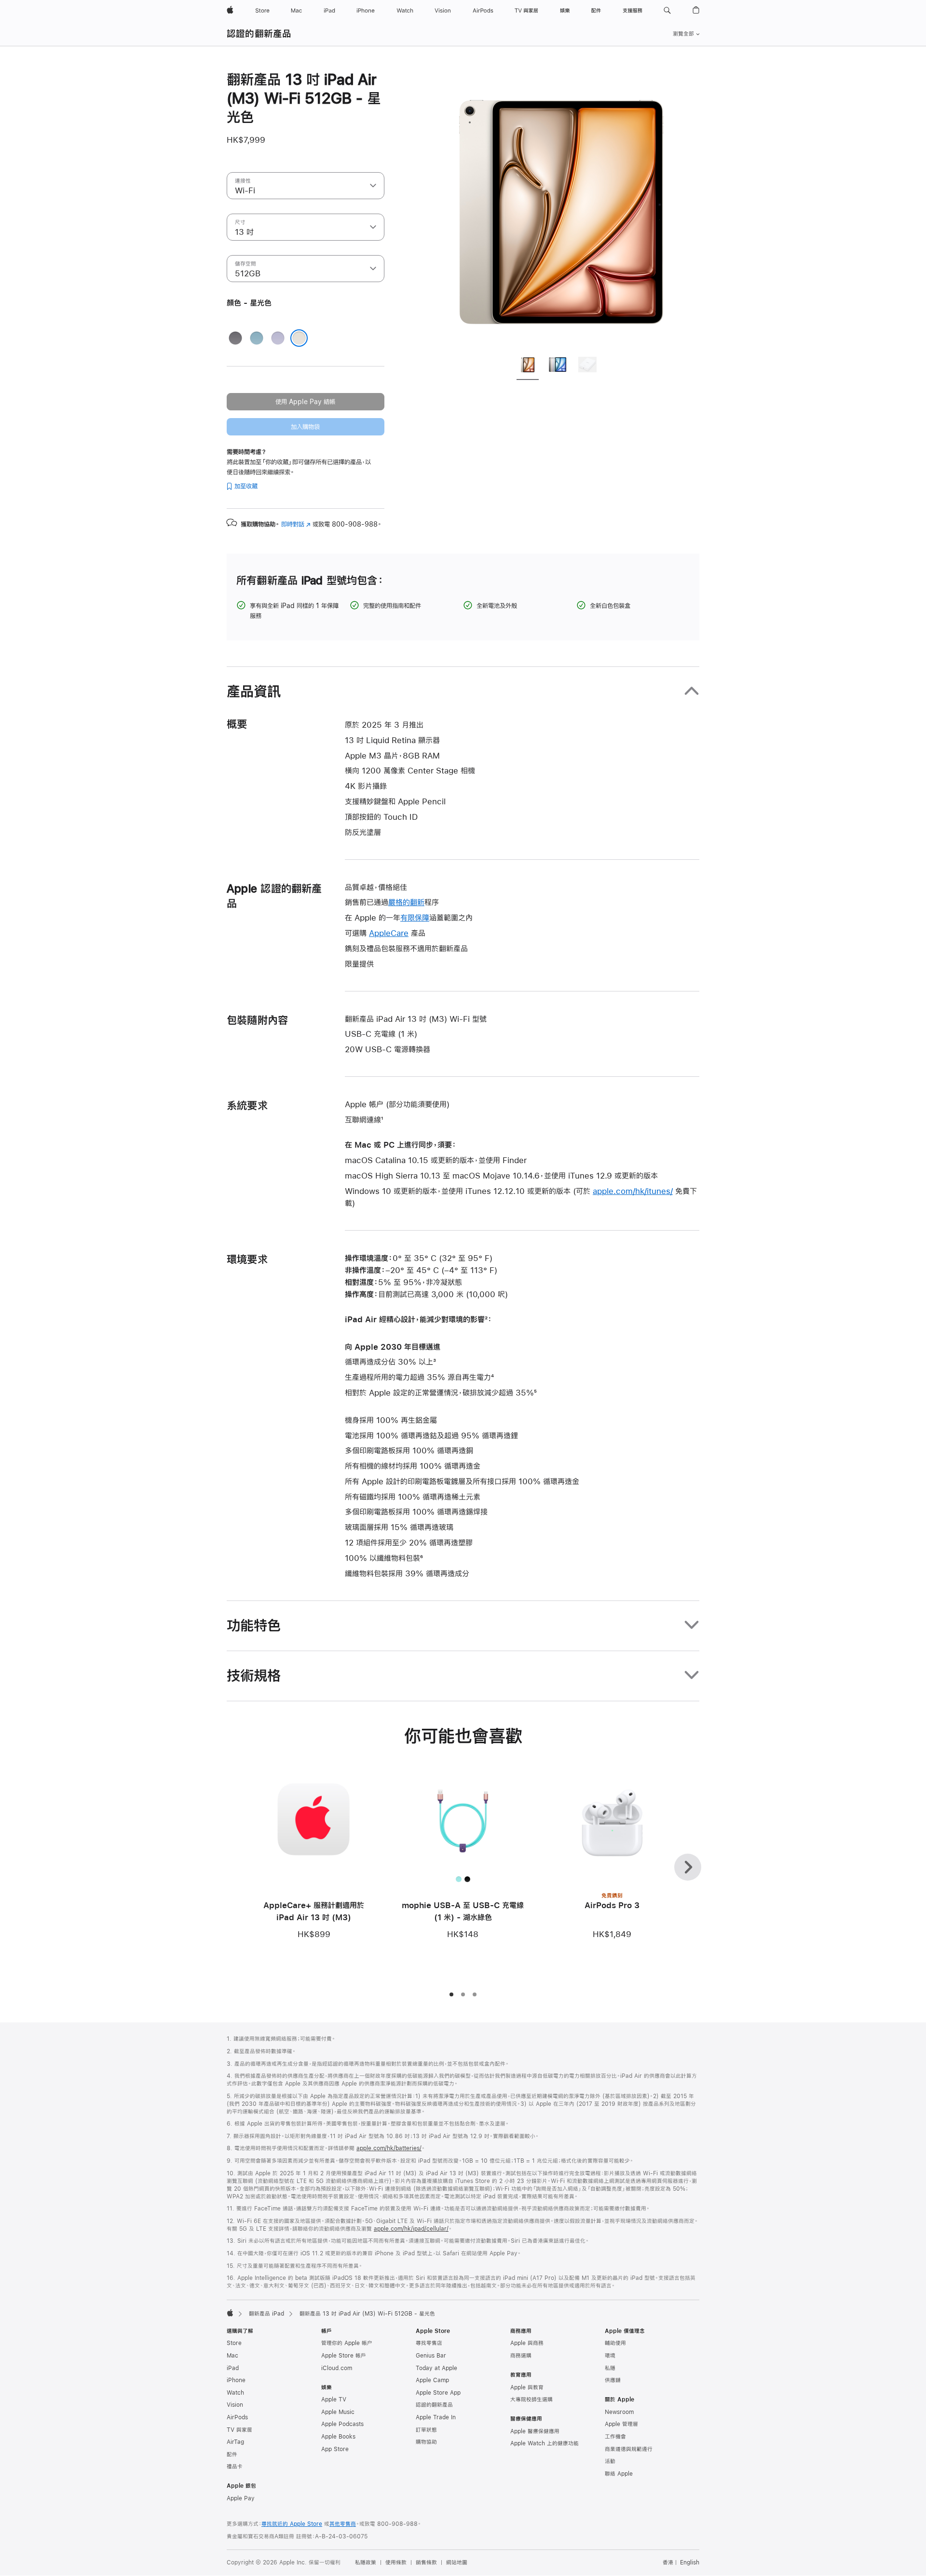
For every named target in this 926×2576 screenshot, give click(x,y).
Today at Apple (436, 2368)
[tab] (528, 366)
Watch (235, 2393)
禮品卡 (235, 2467)
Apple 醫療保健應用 (535, 2431)
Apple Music (338, 2412)
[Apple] (230, 2313)
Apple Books (338, 2437)
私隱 (610, 2368)
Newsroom (619, 2412)
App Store (335, 2449)
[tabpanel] (561, 208)
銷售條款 (426, 2562)
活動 (610, 2461)
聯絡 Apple (619, 2474)
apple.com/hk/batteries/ (389, 2148)
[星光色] (299, 338)
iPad (233, 2368)
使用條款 (396, 2562)
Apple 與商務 (527, 2343)
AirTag (235, 2442)
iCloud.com (337, 2368)
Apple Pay (241, 2498)
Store (234, 2343)
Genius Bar (431, 2356)
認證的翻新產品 (259, 34)
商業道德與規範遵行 (629, 2449)
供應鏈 (613, 2380)
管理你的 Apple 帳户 (347, 2343)
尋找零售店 (429, 2343)
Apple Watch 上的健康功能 (545, 2443)
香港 (668, 2562)
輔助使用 (615, 2343)
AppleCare (389, 933)
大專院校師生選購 (531, 2400)
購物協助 (426, 2442)
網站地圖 (457, 2562)
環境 (610, 2356)
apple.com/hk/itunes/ (633, 1191)
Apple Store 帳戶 (344, 2356)
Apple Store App (438, 2393)
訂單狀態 (426, 2430)
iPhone (236, 2380)
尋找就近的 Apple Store (292, 2524)
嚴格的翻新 (406, 902)
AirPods (237, 2417)
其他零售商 (343, 2524)
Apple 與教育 (527, 2387)
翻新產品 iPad (266, 2314)
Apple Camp (432, 2380)
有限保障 (415, 917)
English (690, 2562)
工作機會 (615, 2437)
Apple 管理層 (621, 2424)
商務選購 (521, 2356)
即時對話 (296, 524)
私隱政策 (366, 2562)
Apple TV (334, 2400)
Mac (232, 2356)
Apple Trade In (436, 2417)
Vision (235, 2405)
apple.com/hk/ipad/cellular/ (411, 2229)
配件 (232, 2454)
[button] (667, 11)
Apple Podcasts (342, 2424)
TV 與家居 (239, 2430)
